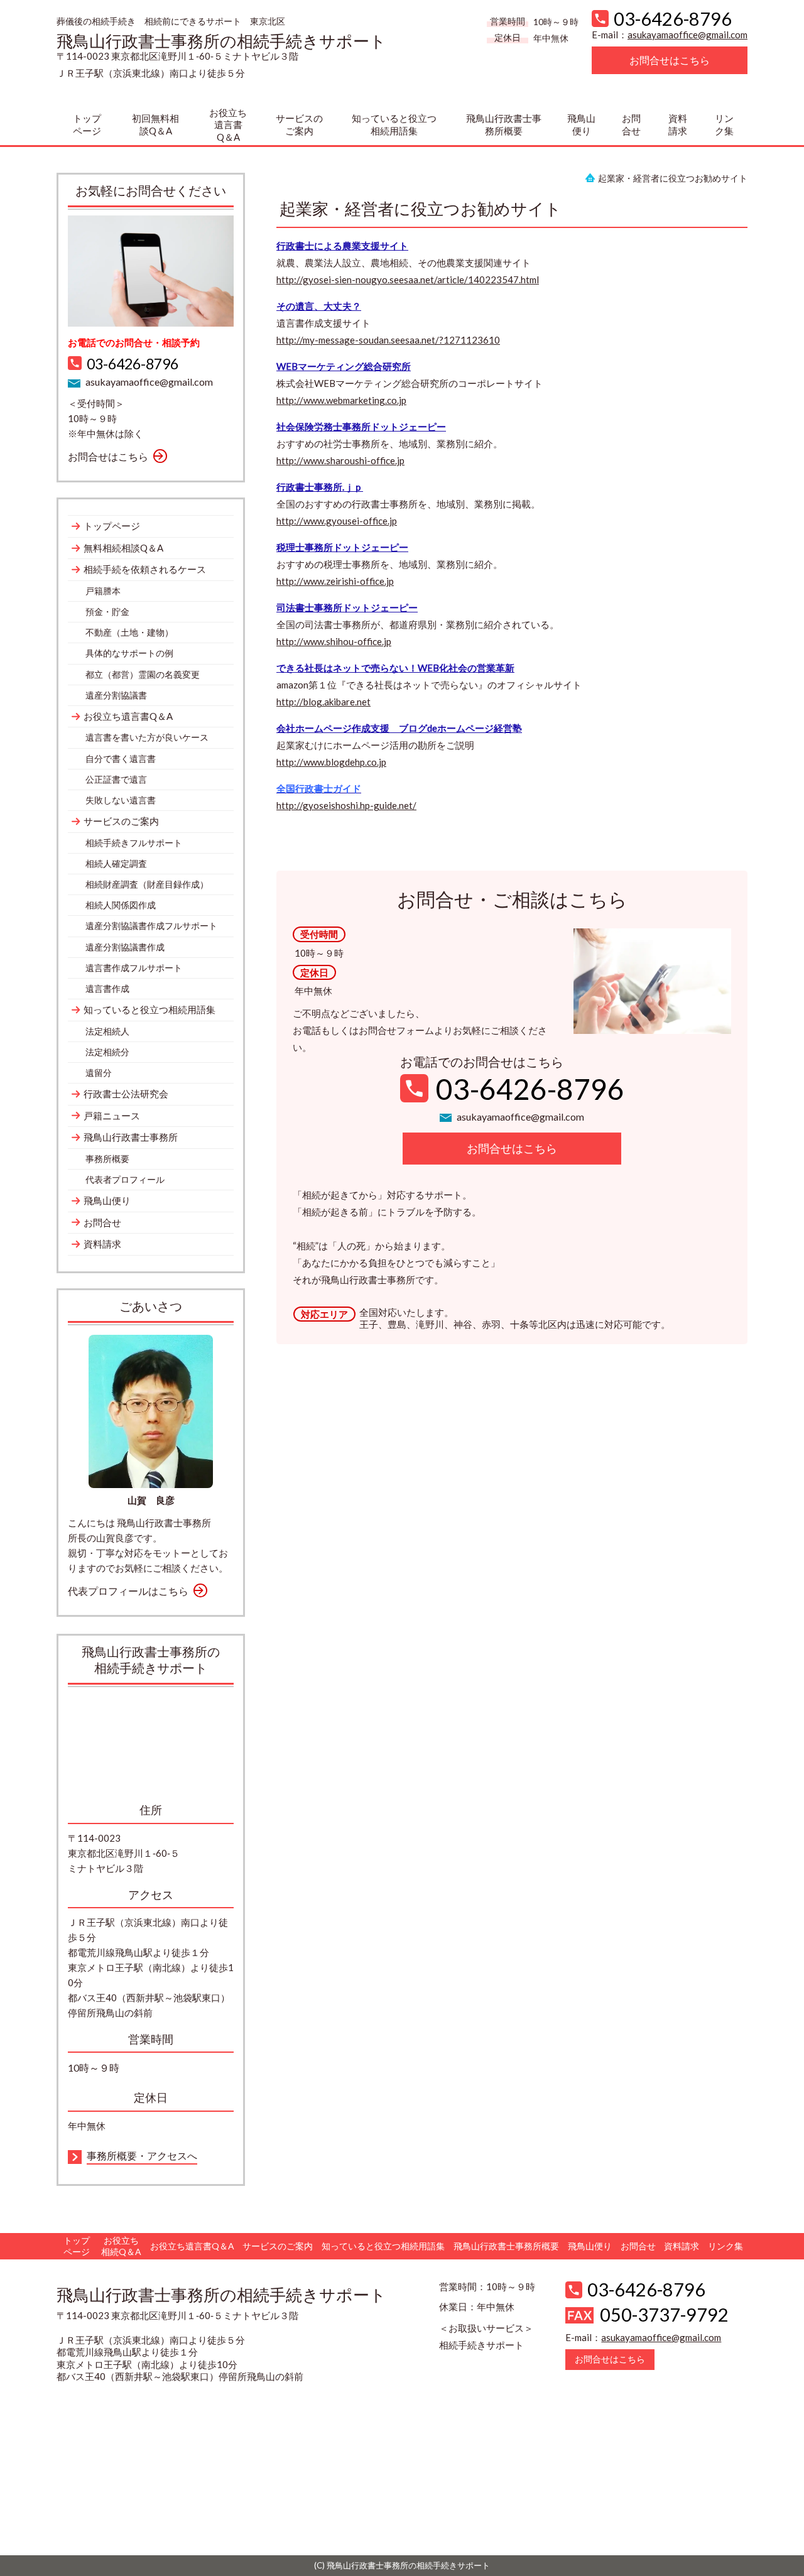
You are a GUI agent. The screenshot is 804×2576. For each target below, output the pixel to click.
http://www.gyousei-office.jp (337, 521)
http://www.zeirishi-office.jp (335, 581)
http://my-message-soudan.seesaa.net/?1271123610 (388, 340)
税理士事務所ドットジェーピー (342, 547)
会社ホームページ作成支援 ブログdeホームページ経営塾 (399, 728)
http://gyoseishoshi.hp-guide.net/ (346, 805)
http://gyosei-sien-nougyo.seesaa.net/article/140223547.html (408, 280)
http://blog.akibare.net (323, 702)
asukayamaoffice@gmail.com (687, 35)
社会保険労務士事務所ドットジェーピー (361, 427)
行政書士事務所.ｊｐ (320, 487)
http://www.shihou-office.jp (334, 641)
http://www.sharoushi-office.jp (340, 460)
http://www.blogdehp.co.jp (331, 762)
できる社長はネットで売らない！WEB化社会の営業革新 (395, 668)
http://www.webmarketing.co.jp (341, 400)
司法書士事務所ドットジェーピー (347, 607)
